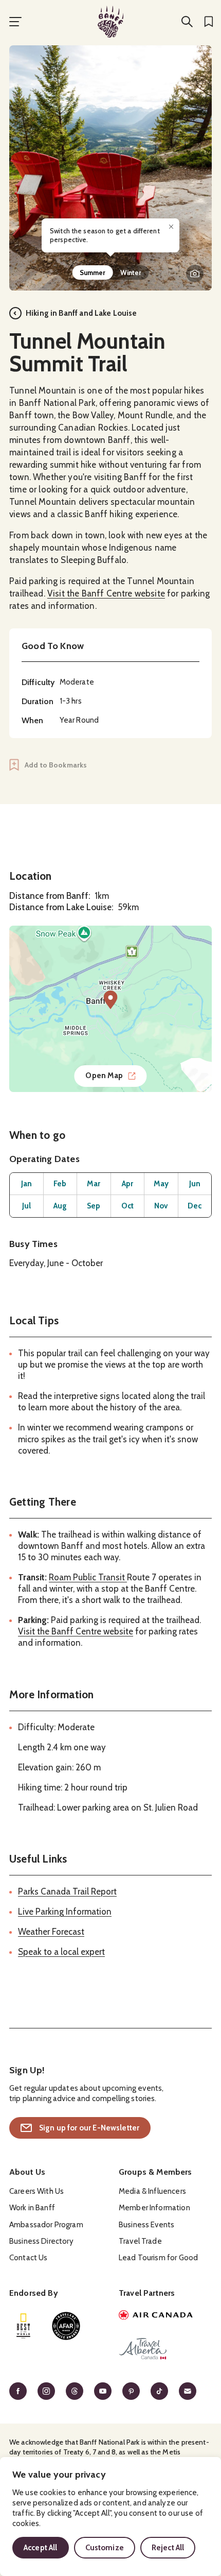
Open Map (104, 1076)
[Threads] (75, 2391)
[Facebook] (18, 2391)
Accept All (41, 2548)
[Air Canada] (165, 2316)
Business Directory (41, 2241)
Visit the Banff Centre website (106, 593)
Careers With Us (36, 2191)
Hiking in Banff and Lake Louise (81, 313)
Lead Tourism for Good (158, 2258)
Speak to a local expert (61, 1952)
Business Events (146, 2225)
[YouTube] (103, 2391)
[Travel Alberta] (165, 2350)
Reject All (168, 2548)
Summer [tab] (93, 272)
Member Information (154, 2208)
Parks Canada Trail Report (67, 1891)
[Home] (110, 22)
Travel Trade (140, 2241)
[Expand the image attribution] (195, 274)
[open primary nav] (15, 22)
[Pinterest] (131, 2391)
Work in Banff (32, 2208)
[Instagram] (46, 2391)
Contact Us (29, 2258)
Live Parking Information (65, 1912)
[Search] (187, 22)
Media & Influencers (152, 2191)
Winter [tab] (131, 272)
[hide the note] (171, 227)
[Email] (188, 2391)
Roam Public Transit (88, 1577)
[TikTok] (159, 2391)
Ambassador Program (46, 2225)
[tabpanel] (110, 168)
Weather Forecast (51, 1932)
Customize (105, 2548)
